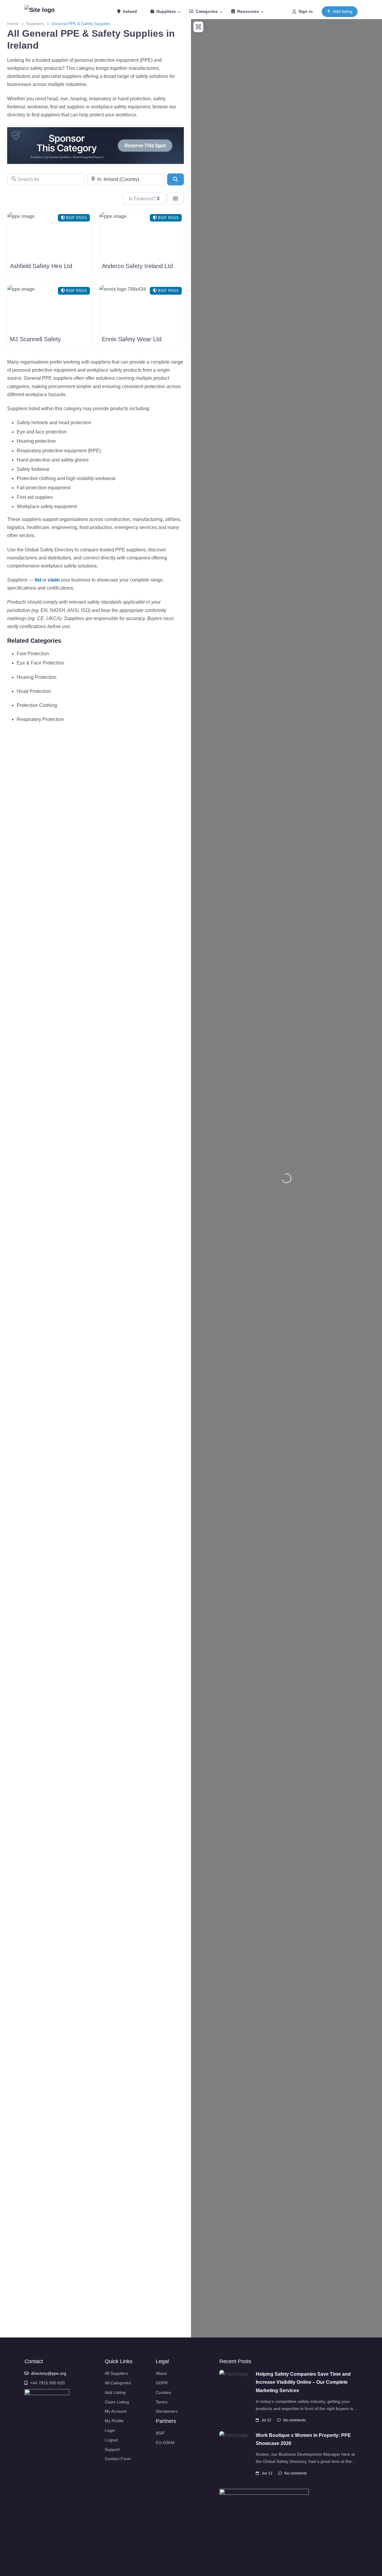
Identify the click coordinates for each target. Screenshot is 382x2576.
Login (110, 2430)
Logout (111, 2440)
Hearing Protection (37, 677)
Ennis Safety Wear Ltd (132, 339)
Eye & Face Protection (40, 663)
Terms (162, 2402)
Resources (248, 11)
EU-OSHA (165, 2443)
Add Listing (115, 2392)
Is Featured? (143, 199)
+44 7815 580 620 (47, 2383)
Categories (207, 11)
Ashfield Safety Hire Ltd (41, 266)
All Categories (118, 2383)
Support (112, 2449)
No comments (294, 2420)
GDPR (162, 2383)
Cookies (163, 2392)
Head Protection (34, 691)
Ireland (129, 11)
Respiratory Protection (40, 719)
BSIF (160, 2433)
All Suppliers (116, 2373)
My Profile (114, 2421)
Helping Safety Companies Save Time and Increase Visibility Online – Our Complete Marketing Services (303, 2382)
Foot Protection (33, 654)
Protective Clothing (37, 705)
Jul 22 (266, 2420)
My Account (116, 2411)
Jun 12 (267, 2473)
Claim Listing (117, 2402)
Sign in (306, 11)
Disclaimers (167, 2411)
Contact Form (118, 2459)
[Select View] (175, 199)
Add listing (343, 11)
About (161, 2373)
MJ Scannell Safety (35, 339)
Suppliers (166, 11)
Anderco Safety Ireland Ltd (137, 266)
